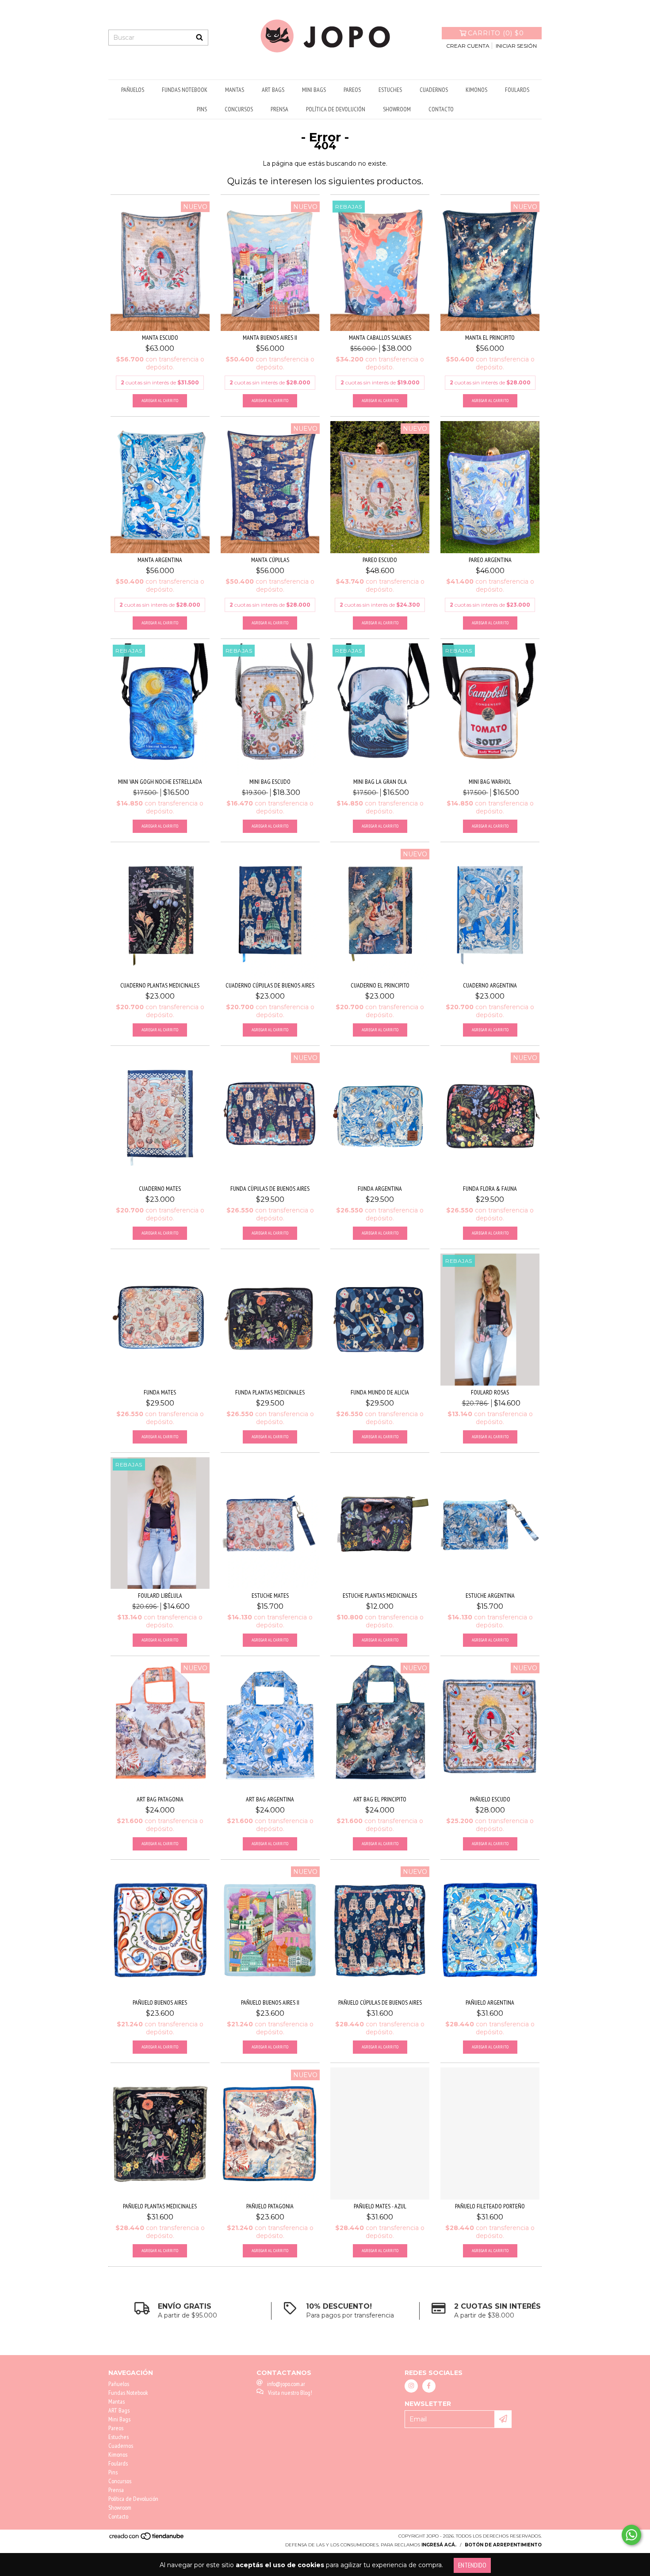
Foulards (517, 90)
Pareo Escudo (380, 560)
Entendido (472, 2565)
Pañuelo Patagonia (270, 2206)
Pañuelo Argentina (490, 2002)
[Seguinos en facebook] (429, 2386)
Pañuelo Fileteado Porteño (490, 2206)
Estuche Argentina (490, 1596)
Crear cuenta (468, 46)
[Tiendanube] (147, 2539)
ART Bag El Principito (380, 1799)
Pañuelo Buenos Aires (160, 2002)
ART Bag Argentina (270, 1799)
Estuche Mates (270, 1596)
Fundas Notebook (185, 90)
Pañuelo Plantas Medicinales (160, 2206)
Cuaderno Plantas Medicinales (160, 985)
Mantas (235, 90)
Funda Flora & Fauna (490, 1189)
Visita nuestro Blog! (290, 2393)
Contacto (441, 109)
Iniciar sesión (516, 46)
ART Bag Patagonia (160, 1799)
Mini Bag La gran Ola (380, 782)
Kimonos (476, 90)
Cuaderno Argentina (490, 985)
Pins (202, 109)
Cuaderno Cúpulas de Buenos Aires (270, 985)
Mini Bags (314, 90)
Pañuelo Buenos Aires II (270, 2002)
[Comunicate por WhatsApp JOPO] (631, 2535)
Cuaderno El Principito (380, 985)
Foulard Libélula (160, 1596)
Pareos (352, 90)
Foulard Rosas (490, 1392)
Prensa (279, 109)
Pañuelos (133, 90)
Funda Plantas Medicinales (270, 1392)
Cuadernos (434, 90)
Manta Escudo (160, 338)
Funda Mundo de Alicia (380, 1392)
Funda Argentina (380, 1189)
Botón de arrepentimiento (503, 2545)
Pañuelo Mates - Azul (380, 2206)
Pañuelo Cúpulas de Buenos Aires (380, 2002)
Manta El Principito (490, 338)
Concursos (239, 109)
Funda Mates (160, 1392)
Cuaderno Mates (160, 1189)
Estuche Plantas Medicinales (380, 1596)
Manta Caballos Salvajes (380, 338)
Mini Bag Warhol (490, 782)
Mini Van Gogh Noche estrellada (160, 782)
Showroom (397, 109)
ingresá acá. (439, 2545)
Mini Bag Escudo (270, 782)
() (496, 33)
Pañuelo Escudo (490, 1799)
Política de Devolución (336, 109)
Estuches (390, 90)
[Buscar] (199, 38)
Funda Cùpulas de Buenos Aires (270, 1189)
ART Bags (273, 90)
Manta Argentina (160, 560)
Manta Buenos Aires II (270, 338)
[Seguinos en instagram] (411, 2386)
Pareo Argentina (490, 560)
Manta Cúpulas (270, 560)
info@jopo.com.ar (286, 2384)
